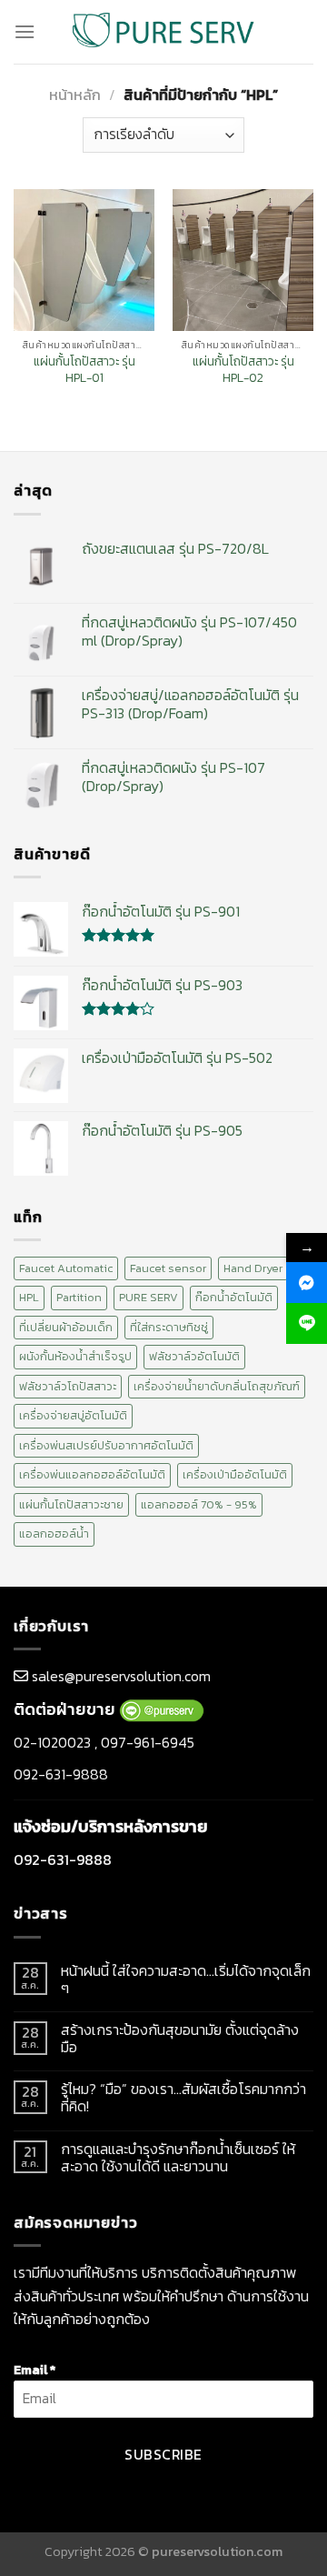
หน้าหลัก (75, 95)
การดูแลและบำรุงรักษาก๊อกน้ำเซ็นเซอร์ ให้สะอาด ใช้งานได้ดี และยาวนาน (178, 2158)
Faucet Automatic (66, 1268)
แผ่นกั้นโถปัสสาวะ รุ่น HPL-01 (84, 370)
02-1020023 (52, 1742)
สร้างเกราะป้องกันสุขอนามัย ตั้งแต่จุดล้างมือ (180, 2039)
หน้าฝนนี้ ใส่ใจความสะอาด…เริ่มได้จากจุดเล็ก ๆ (186, 1980)
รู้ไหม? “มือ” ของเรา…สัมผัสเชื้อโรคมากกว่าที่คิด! (183, 2098)
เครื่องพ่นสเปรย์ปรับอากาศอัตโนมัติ (106, 1445)
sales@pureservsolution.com (121, 1676)
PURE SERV (149, 1297)
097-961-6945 (148, 1742)
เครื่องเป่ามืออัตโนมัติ (235, 1474)
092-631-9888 (61, 1774)
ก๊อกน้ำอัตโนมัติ (234, 1297)
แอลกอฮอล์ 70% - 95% (199, 1504)
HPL (29, 1297)
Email (35, 2370)
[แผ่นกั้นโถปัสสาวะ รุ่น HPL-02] (243, 260)
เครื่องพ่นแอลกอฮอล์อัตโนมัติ (92, 1474)
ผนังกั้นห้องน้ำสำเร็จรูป (75, 1356)
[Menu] (25, 31)
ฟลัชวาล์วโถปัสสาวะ (68, 1386)
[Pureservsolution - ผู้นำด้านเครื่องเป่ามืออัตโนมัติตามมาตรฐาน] (163, 31)
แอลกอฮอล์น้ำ (54, 1534)
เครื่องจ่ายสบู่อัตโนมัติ (73, 1415)
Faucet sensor (168, 1268)
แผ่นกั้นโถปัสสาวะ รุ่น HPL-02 (243, 370)
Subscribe (163, 2455)
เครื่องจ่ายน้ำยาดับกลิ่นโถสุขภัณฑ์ (217, 1386)
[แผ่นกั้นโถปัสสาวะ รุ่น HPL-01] (84, 260)
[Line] (307, 1323)
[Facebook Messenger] (307, 1283)
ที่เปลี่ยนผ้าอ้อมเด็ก (66, 1327)
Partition (79, 1297)
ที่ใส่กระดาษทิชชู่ (169, 1327)
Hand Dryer (253, 1268)
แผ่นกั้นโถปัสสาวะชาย (71, 1504)
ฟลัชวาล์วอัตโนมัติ (194, 1356)
